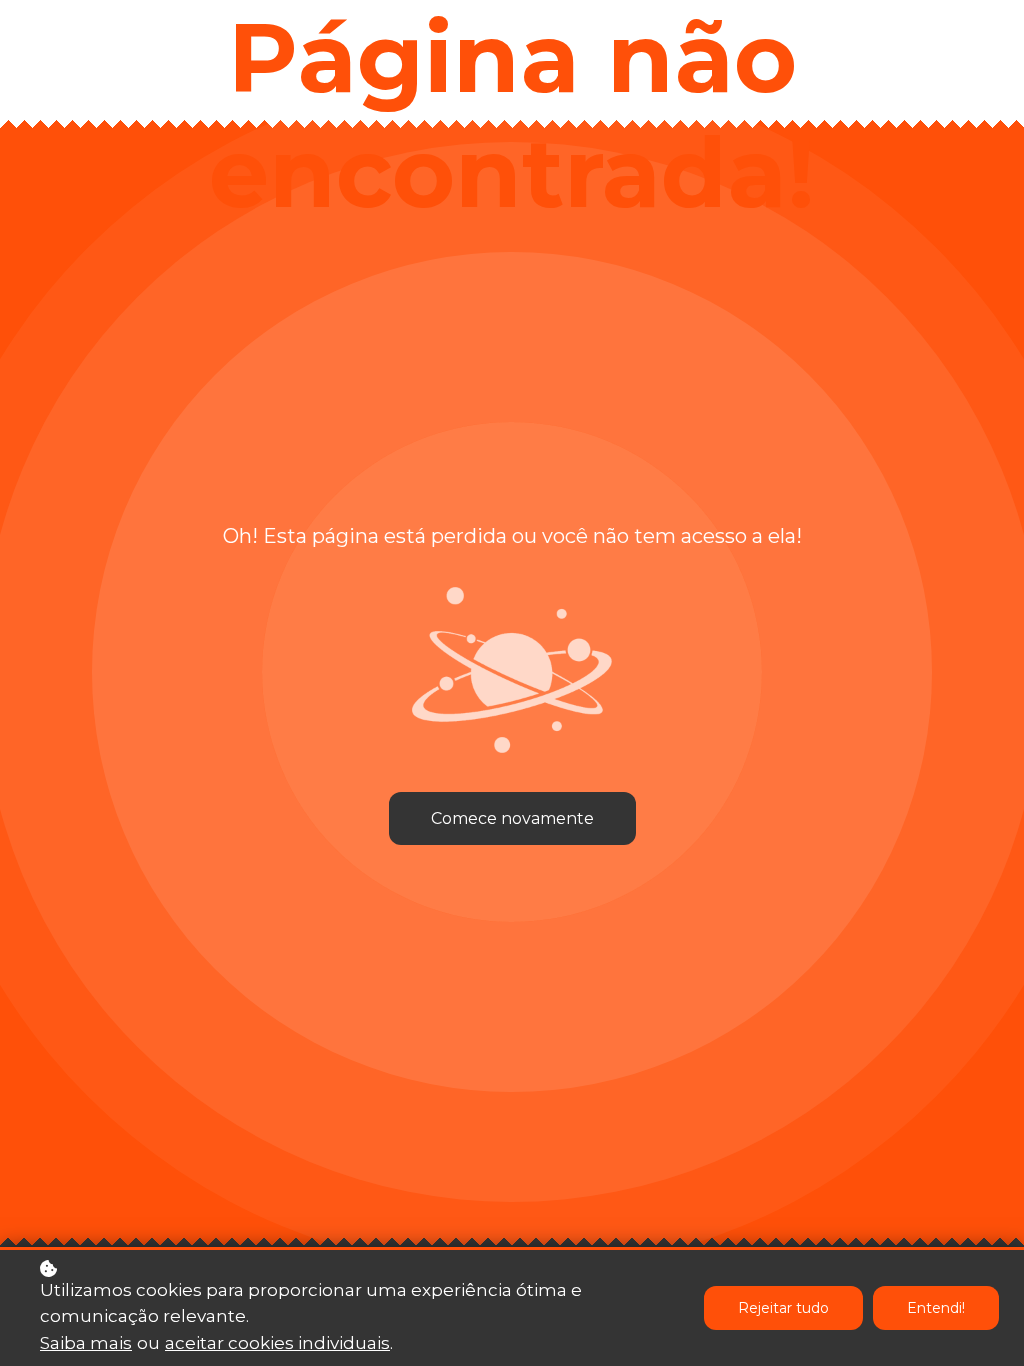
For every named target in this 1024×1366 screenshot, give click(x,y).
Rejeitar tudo (783, 1308)
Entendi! (936, 1308)
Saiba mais (86, 1343)
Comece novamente (512, 818)
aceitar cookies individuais (277, 1343)
